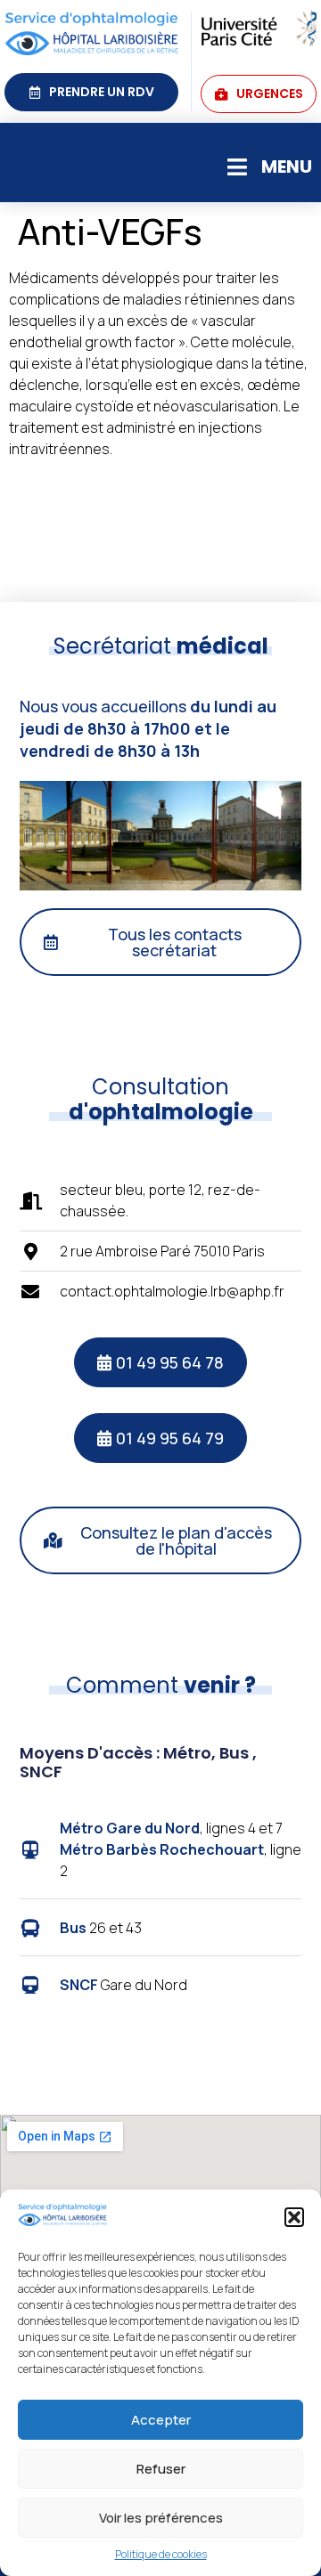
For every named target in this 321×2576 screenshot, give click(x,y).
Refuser (161, 2469)
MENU (287, 167)
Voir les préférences (161, 2518)
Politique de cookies (161, 2554)
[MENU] (237, 167)
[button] (294, 2217)
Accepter (161, 2420)
